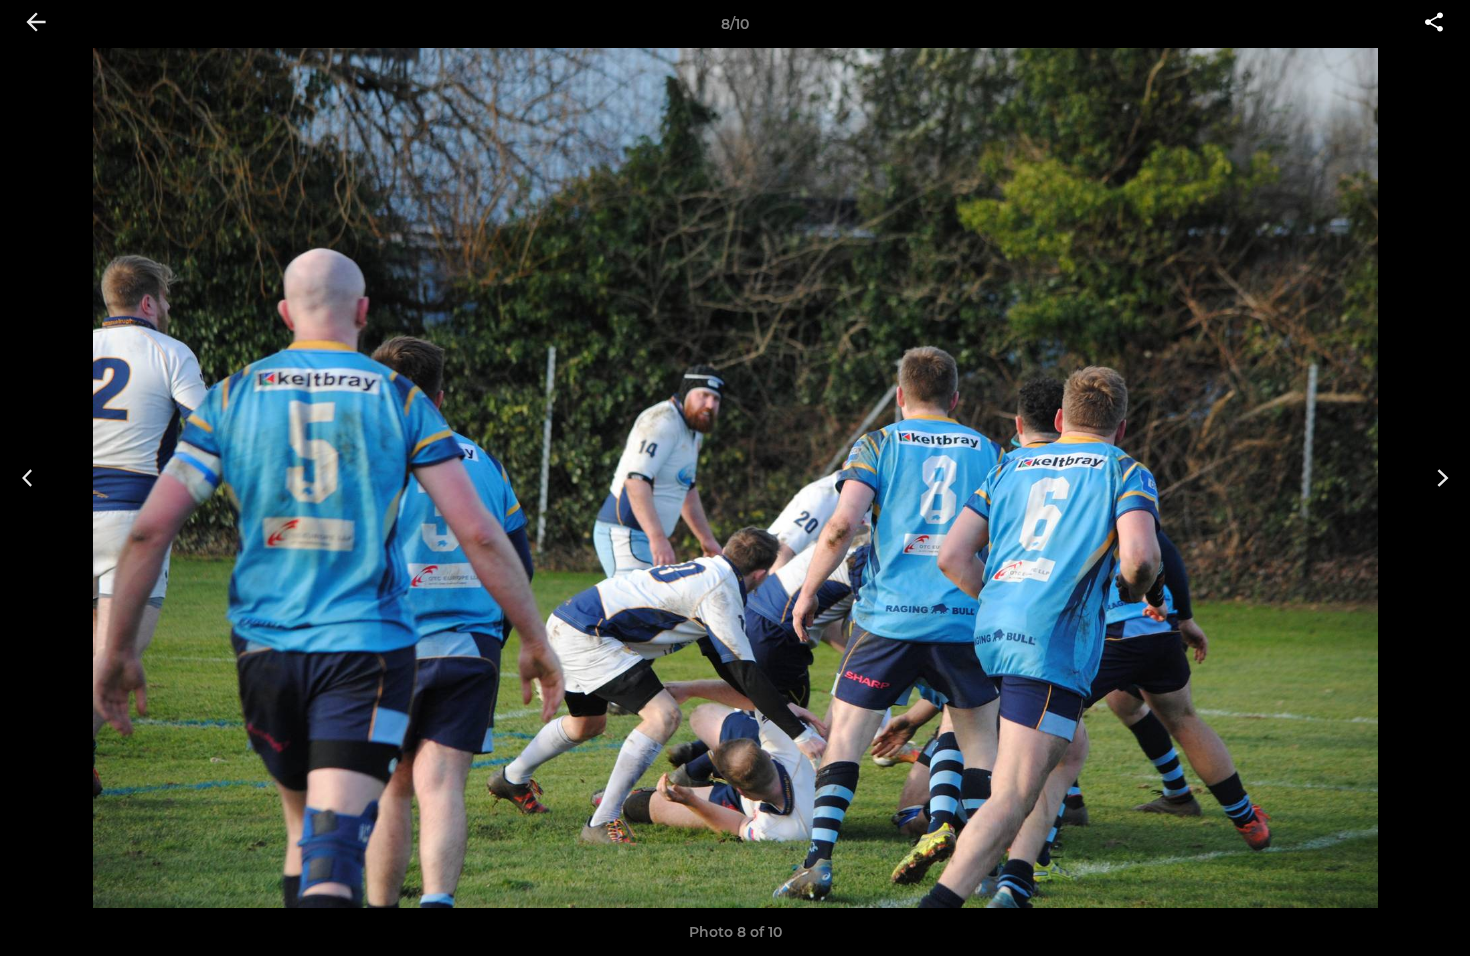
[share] (1434, 24)
